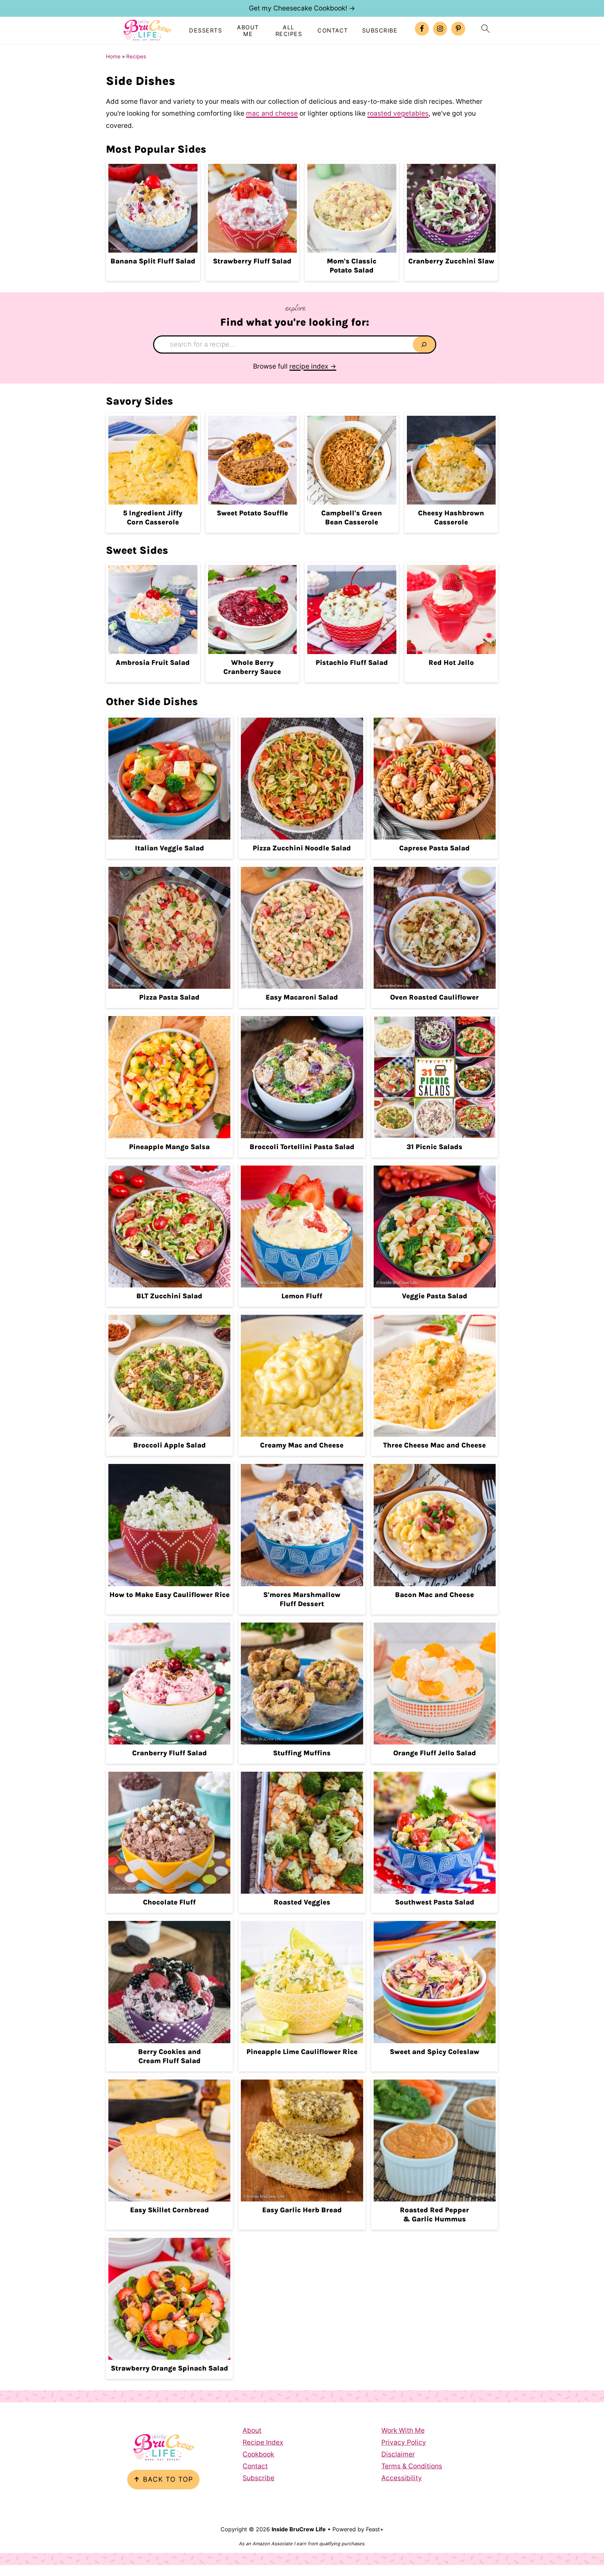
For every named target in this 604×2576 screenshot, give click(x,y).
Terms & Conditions (412, 2466)
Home (113, 56)
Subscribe (380, 31)
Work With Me (403, 2430)
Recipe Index (263, 2442)
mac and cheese (272, 113)
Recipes (136, 56)
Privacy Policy (404, 2442)
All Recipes (289, 31)
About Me (248, 31)
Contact (333, 31)
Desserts (206, 31)
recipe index (309, 366)
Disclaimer (398, 2454)
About (252, 2430)
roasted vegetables (398, 113)
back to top (163, 2479)
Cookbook (258, 2454)
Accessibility (402, 2478)
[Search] (424, 344)
